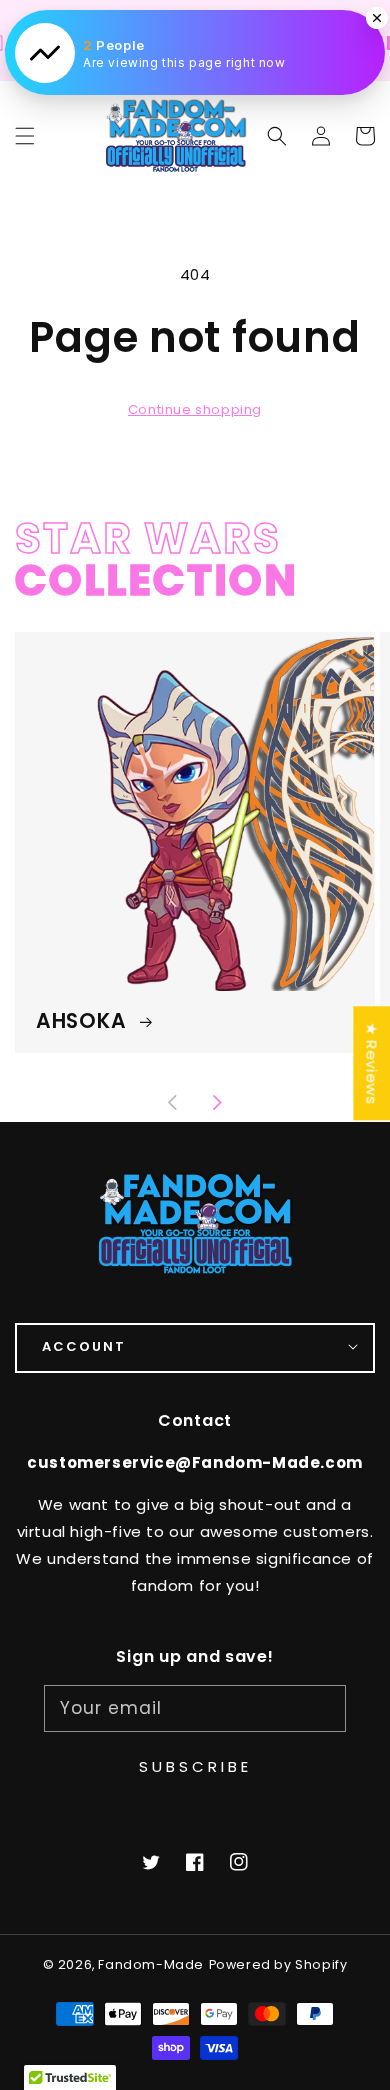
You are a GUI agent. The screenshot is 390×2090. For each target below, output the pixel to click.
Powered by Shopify (278, 1964)
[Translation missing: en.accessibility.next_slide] (217, 1105)
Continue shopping (195, 409)
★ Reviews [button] (371, 1063)
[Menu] (25, 136)
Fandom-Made (151, 1964)
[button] (277, 136)
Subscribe (195, 1766)
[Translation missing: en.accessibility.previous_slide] (174, 1105)
